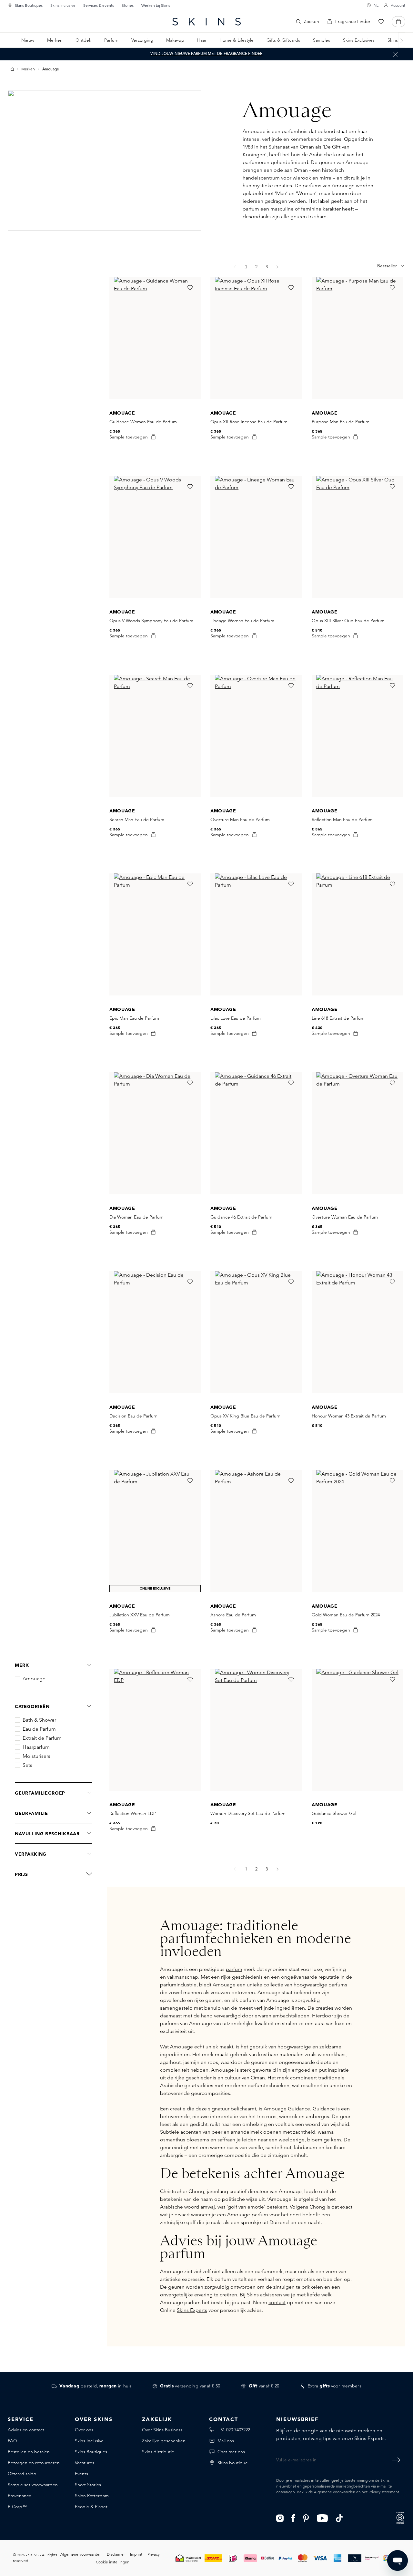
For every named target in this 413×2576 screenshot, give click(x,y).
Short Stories (88, 2485)
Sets (27, 1765)
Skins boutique (233, 2463)
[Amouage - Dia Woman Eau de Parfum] (155, 1133)
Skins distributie (158, 2452)
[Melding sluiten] (395, 54)
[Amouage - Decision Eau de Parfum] (155, 1332)
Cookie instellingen (113, 2562)
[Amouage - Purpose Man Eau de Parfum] (357, 338)
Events (81, 2474)
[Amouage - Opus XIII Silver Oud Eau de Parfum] (357, 537)
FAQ (12, 2441)
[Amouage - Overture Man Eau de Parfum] (256, 736)
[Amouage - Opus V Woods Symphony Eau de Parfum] (155, 537)
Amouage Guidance (287, 2109)
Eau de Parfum (39, 1729)
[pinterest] (306, 2518)
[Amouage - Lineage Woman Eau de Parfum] (256, 537)
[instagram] (280, 2518)
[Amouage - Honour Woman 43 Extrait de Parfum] (357, 1332)
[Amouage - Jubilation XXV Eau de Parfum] (155, 1531)
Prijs (21, 1874)
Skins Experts (192, 2310)
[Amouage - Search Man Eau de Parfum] (155, 736)
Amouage (34, 1679)
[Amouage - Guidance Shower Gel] (357, 1730)
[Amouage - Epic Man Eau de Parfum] (155, 934)
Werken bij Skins (156, 5)
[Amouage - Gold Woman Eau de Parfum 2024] (357, 1531)
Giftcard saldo (22, 2474)
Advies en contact (26, 2430)
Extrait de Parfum (42, 1738)
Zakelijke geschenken (164, 2441)
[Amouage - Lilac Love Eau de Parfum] (256, 934)
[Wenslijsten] (381, 22)
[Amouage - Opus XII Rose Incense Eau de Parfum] (256, 338)
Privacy (375, 2492)
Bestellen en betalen (29, 2452)
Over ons (84, 2430)
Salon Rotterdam (92, 2496)
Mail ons (226, 2441)
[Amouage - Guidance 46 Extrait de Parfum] (256, 1133)
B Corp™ (17, 2507)
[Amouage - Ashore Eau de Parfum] (256, 1531)
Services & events (99, 5)
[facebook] (293, 2518)
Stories (128, 5)
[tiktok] (339, 2518)
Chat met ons (231, 2452)
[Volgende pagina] (278, 267)
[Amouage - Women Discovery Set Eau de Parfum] (256, 1730)
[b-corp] (400, 2517)
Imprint (136, 2554)
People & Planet (91, 2507)
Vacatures (85, 2463)
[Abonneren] (396, 2460)
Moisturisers (36, 1756)
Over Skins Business (162, 2430)
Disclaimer (116, 2554)
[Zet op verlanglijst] (190, 288)
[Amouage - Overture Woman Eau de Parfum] (357, 1133)
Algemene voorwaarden (335, 2492)
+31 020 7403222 (234, 2430)
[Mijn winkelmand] (398, 22)
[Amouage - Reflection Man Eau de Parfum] (357, 736)
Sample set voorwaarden (33, 2485)
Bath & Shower (39, 1720)
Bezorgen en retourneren (34, 2463)
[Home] (12, 69)
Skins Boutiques (29, 5)
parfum (234, 1969)
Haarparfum (36, 1747)
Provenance (20, 2496)
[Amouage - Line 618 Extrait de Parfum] (357, 934)
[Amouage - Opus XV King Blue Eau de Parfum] (256, 1332)
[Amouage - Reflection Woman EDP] (155, 1730)
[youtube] (322, 2518)
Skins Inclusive (63, 5)
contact (277, 2302)
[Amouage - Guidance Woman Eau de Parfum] (155, 338)
